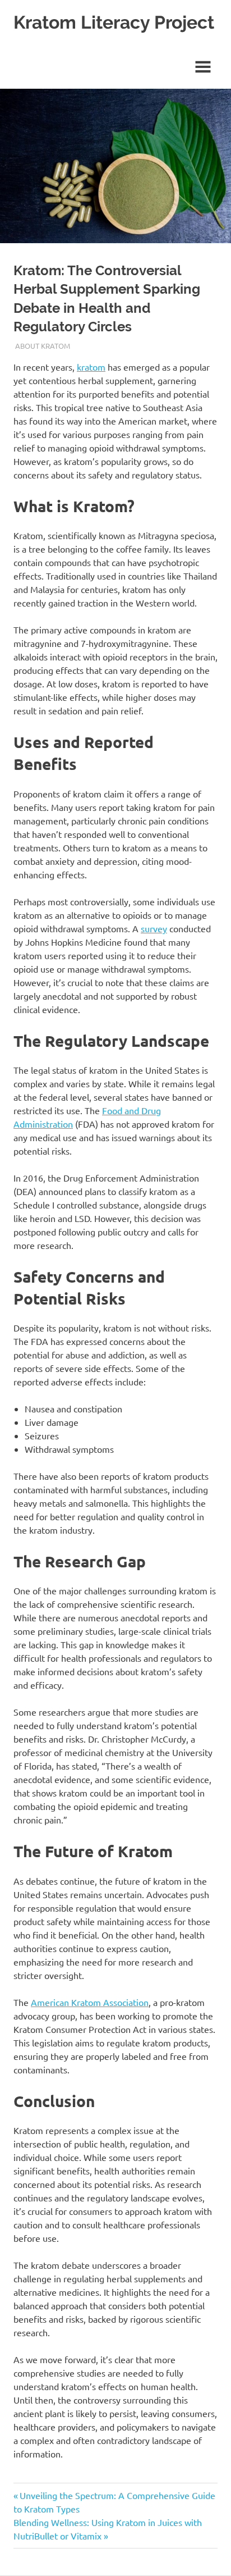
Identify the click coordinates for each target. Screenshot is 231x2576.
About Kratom (43, 346)
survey (154, 928)
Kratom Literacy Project (114, 22)
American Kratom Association (90, 2002)
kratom (91, 367)
